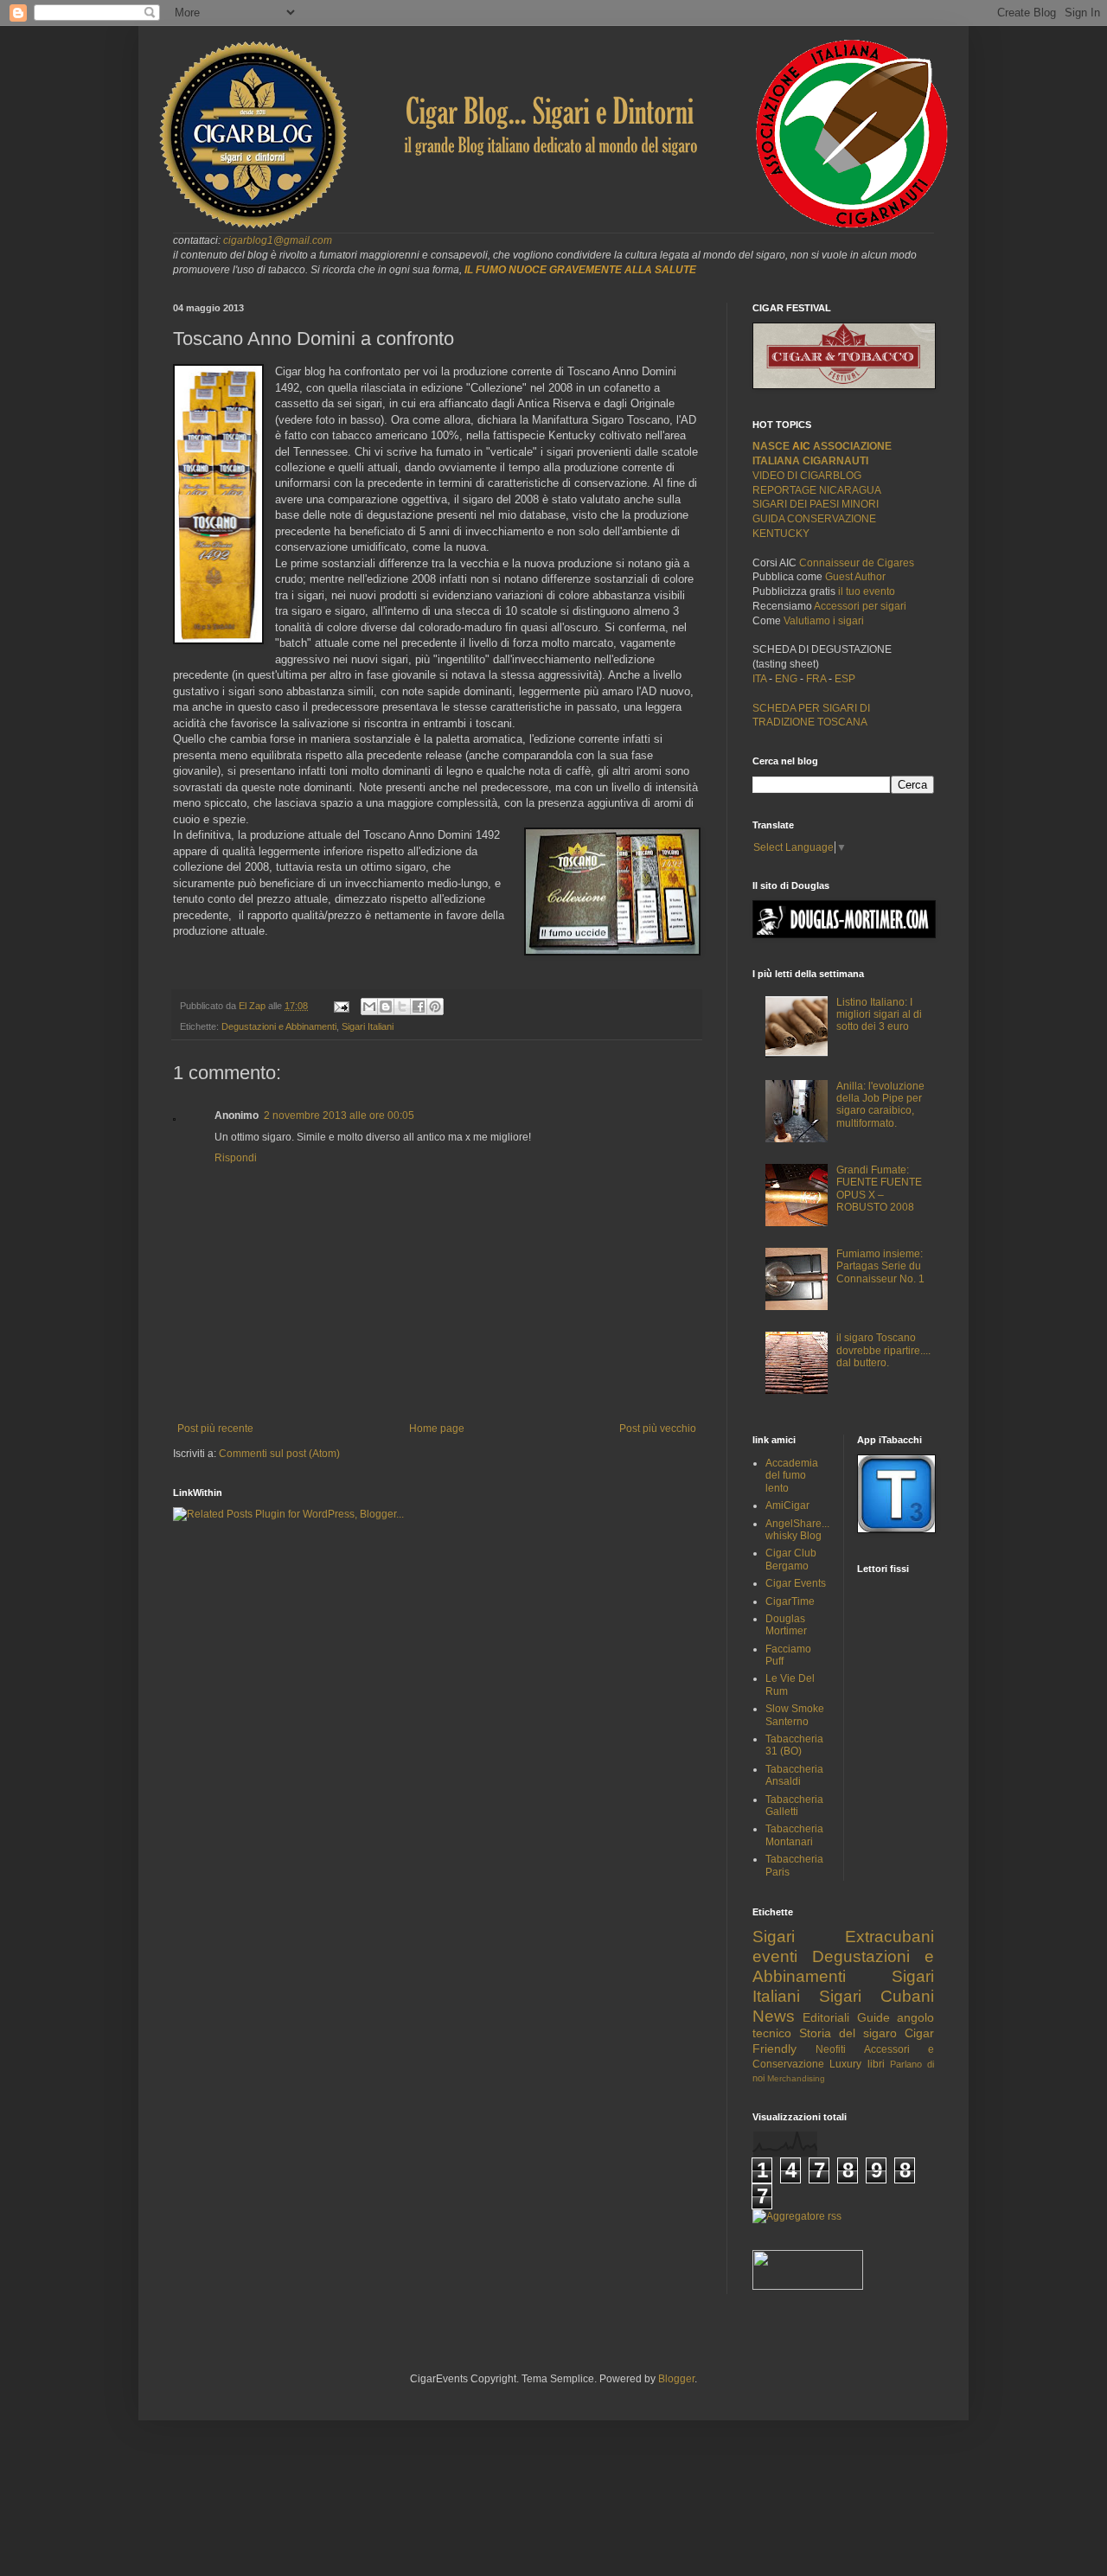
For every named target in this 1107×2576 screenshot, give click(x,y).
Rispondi (236, 1158)
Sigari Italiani (368, 1026)
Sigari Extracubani (843, 1937)
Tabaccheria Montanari (794, 1835)
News (774, 2016)
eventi (775, 1956)
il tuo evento (867, 591)
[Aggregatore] (797, 2216)
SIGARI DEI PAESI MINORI (816, 504)
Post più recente (215, 1429)
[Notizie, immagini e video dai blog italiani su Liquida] (808, 2286)
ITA (759, 679)
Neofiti (831, 2049)
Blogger (676, 2379)
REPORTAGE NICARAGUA (817, 490)
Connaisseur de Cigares (857, 563)
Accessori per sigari (860, 606)
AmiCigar (787, 1505)
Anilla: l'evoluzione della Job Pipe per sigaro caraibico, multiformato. (880, 1105)
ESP (844, 679)
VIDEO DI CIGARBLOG (807, 476)
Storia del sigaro (848, 2033)
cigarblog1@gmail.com (278, 240)
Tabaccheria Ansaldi (794, 1775)
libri (876, 2064)
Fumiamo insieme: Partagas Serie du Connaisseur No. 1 (880, 1266)
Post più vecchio (658, 1429)
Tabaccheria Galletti (794, 1806)
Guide (873, 2017)
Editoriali (826, 2017)
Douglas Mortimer (786, 1625)
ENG (786, 679)
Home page (437, 1429)
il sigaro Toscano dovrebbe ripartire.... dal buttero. (883, 1350)
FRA (817, 679)
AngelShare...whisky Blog (797, 1530)
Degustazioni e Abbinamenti (279, 1026)
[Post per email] (341, 1006)
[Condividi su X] (402, 1007)
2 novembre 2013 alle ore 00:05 (339, 1115)
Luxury (845, 2064)
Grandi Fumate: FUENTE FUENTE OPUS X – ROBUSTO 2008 (879, 1189)
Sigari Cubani (877, 1996)
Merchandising (796, 2078)
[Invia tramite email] (369, 1007)
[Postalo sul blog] (386, 1007)
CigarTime (790, 1601)
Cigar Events (796, 1583)
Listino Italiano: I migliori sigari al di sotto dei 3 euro (879, 1015)
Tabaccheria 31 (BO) (794, 1745)
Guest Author (855, 577)
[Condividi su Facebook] (419, 1007)
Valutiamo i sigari (824, 621)
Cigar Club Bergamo (791, 1559)
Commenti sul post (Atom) (279, 1454)
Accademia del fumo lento (792, 1476)
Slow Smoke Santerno (795, 1715)
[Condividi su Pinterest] (435, 1007)
